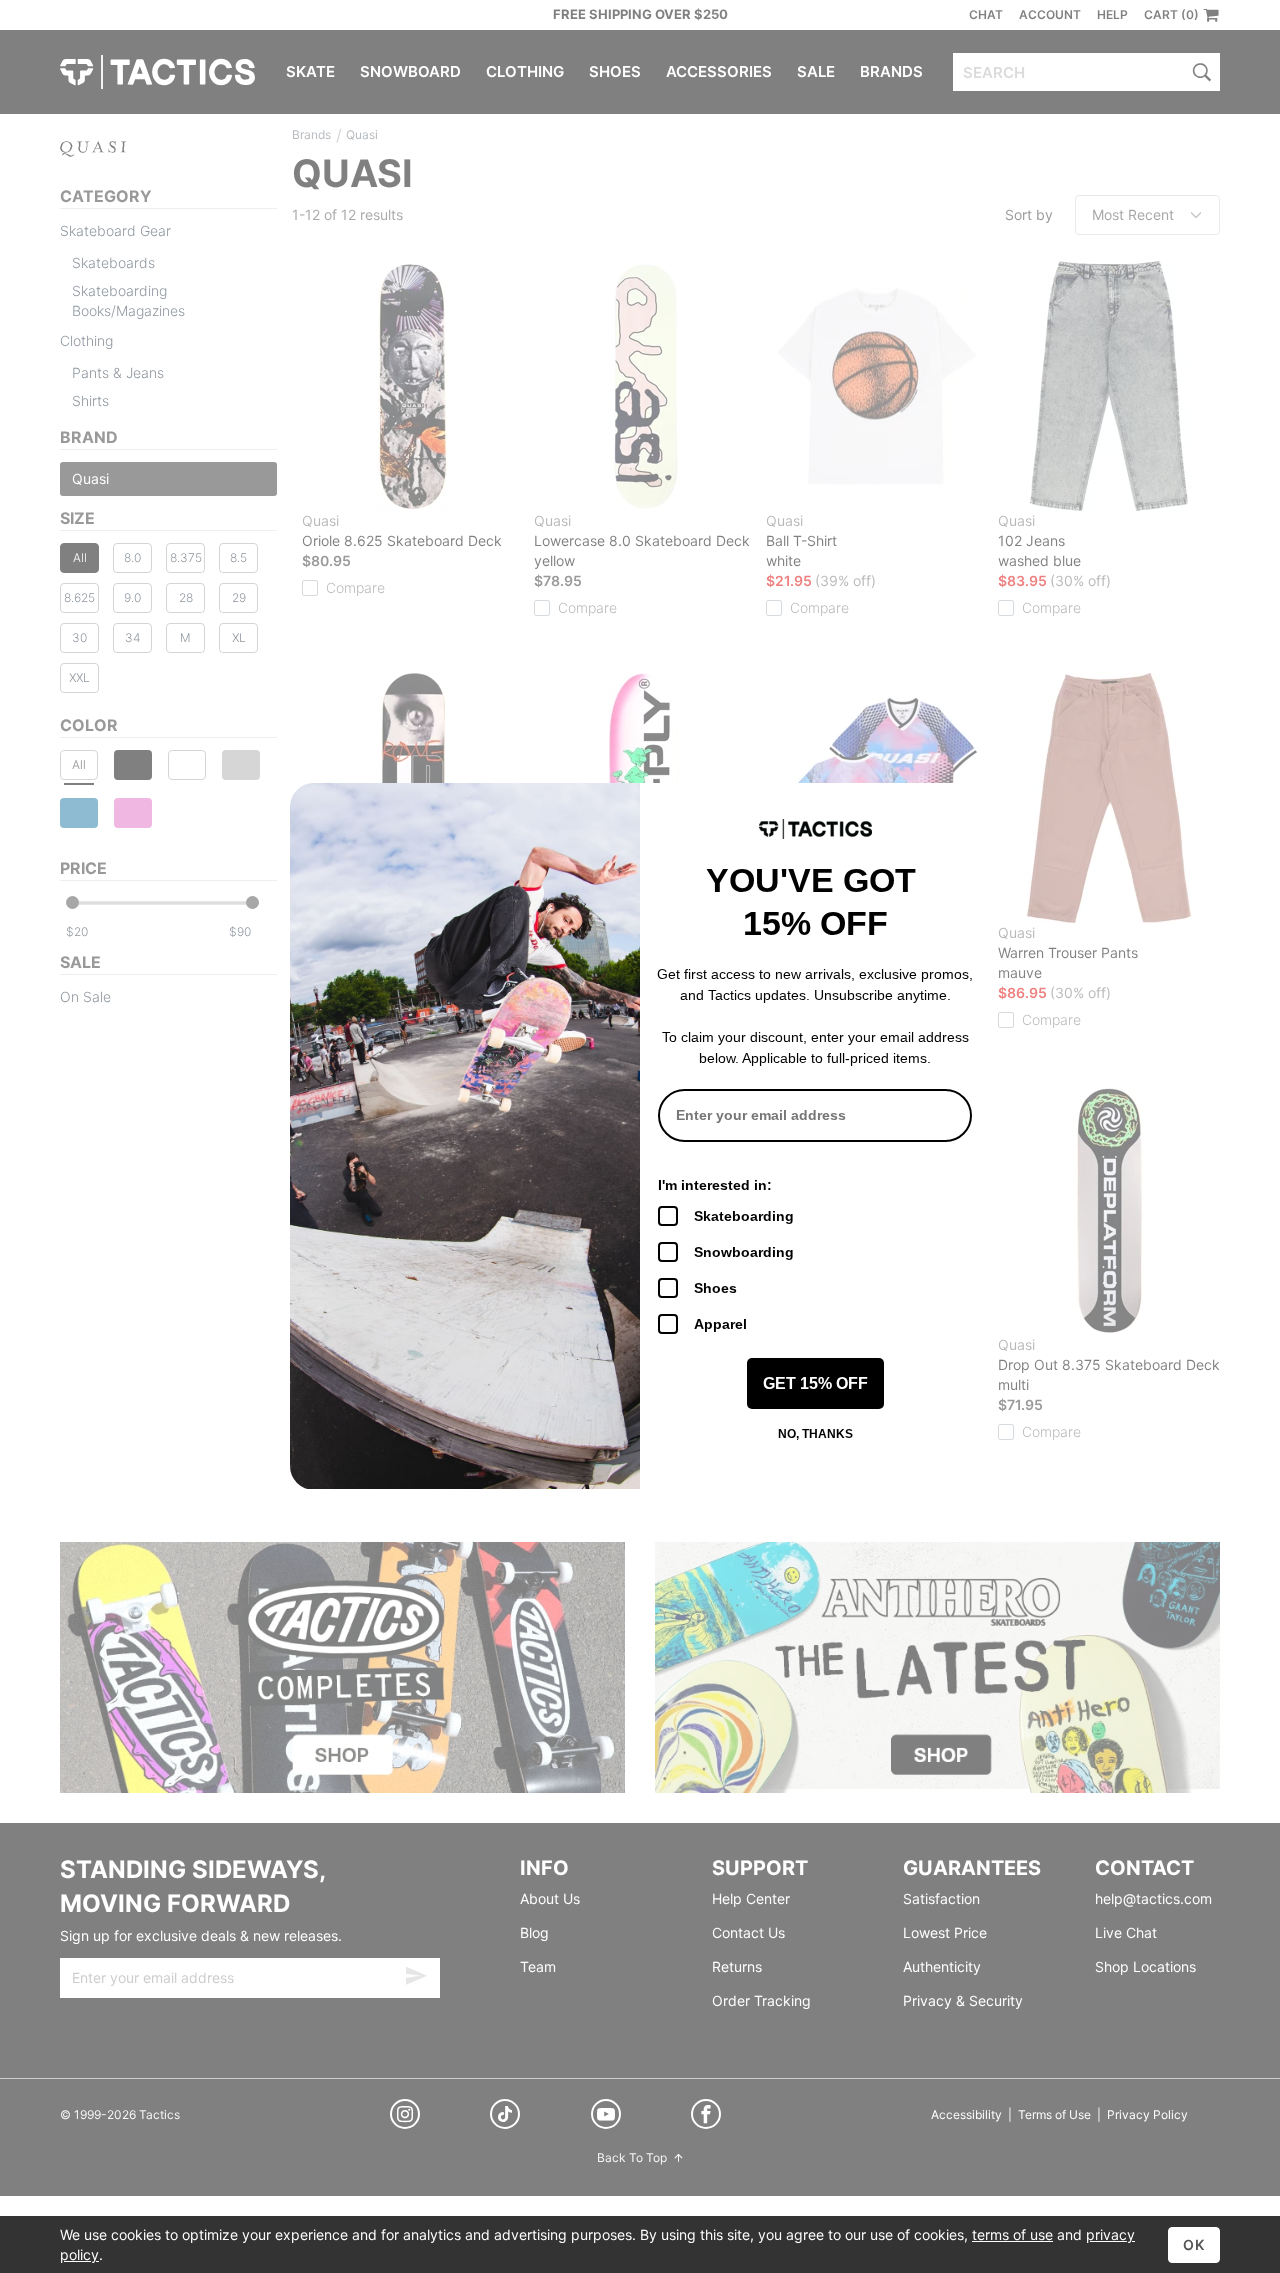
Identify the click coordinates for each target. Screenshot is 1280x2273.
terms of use (1012, 2234)
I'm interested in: (715, 1185)
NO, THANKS (815, 1434)
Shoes (715, 1288)
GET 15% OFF (815, 1383)
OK (1194, 2244)
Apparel (720, 1324)
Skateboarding (744, 1216)
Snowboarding (744, 1252)
